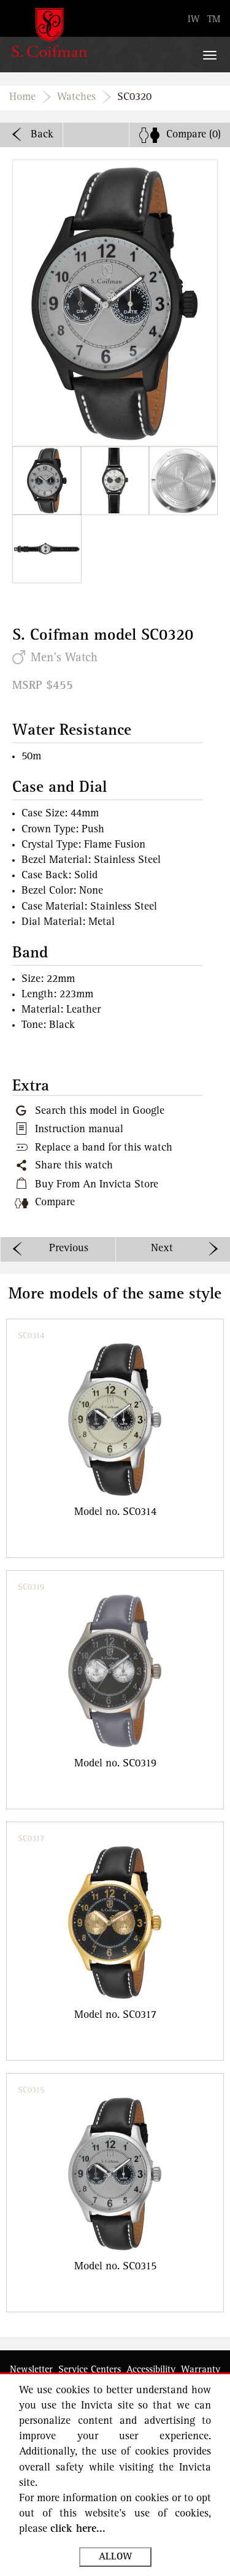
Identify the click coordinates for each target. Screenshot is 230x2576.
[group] (115, 1438)
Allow (115, 2557)
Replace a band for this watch (104, 1148)
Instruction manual (79, 1130)
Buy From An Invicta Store (97, 1185)
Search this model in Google (100, 1111)
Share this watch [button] (74, 1166)
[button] (47, 481)
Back (42, 135)
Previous (69, 1249)
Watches (76, 98)
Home (22, 98)
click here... (78, 2529)
